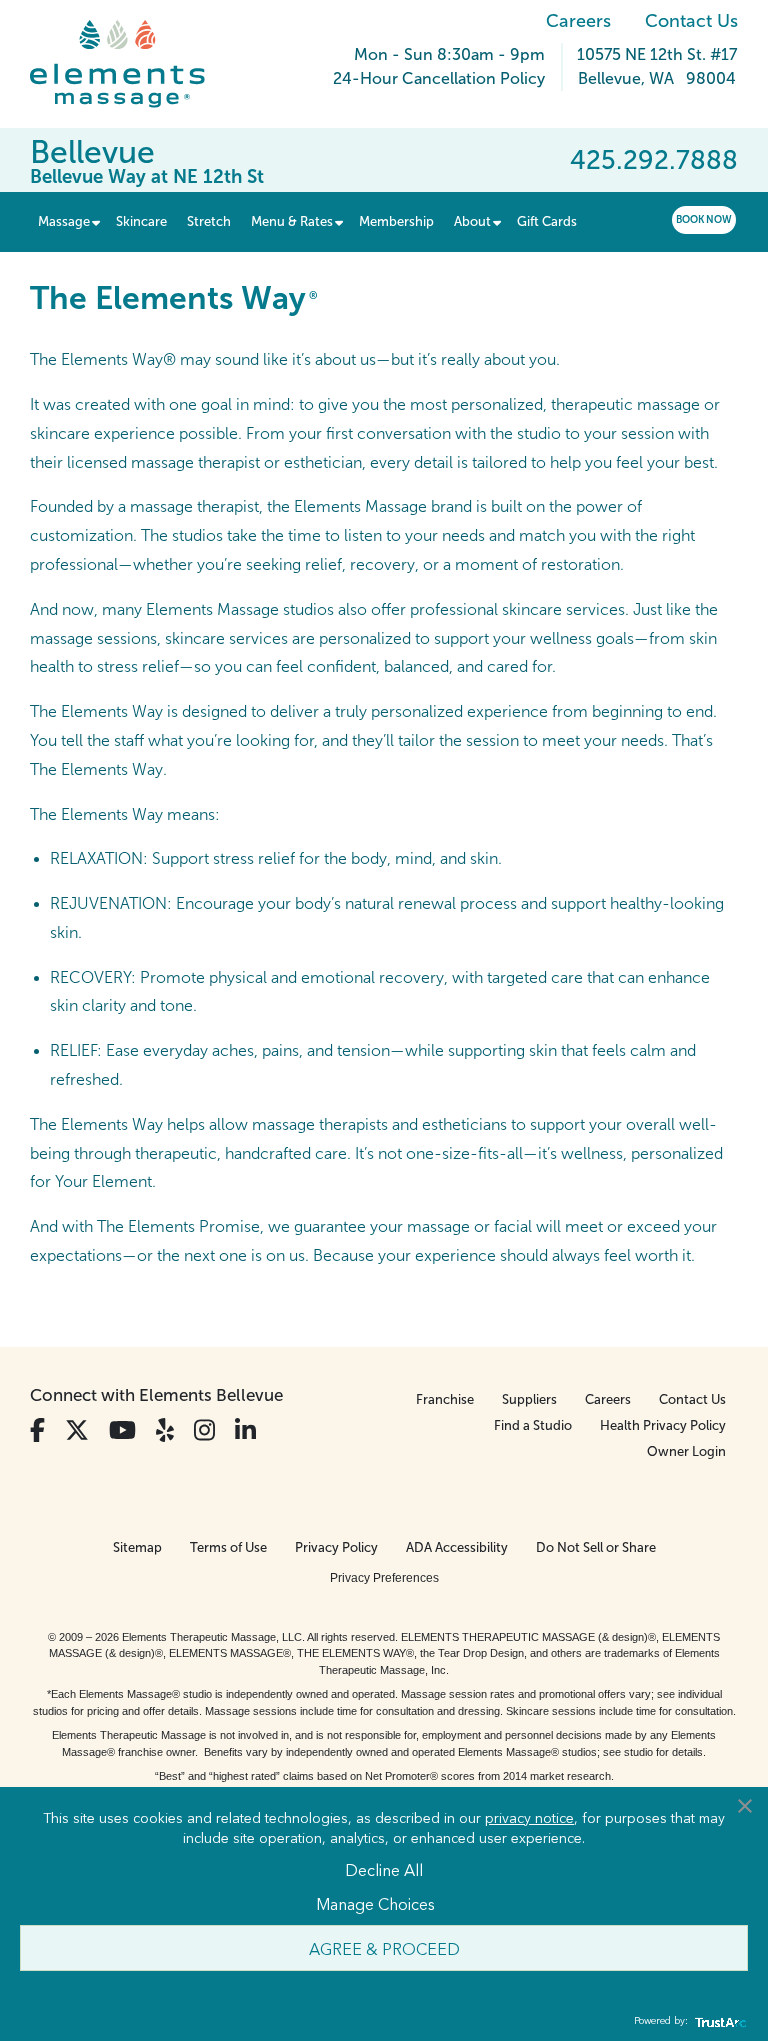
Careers (578, 21)
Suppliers (529, 1399)
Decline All (384, 1869)
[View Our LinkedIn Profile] (245, 1430)
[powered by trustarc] (718, 2021)
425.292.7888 (654, 160)
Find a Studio (533, 1425)
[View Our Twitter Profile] (77, 1430)
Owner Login (686, 1451)
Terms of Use (228, 1547)
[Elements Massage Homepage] (132, 64)
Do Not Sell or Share (596, 1547)
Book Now (704, 219)
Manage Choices (375, 1903)
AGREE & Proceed (384, 1948)
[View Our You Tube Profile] (122, 1430)
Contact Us (691, 21)
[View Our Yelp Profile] (165, 1430)
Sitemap (137, 1547)
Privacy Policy (336, 1547)
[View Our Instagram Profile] (204, 1430)
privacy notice (529, 1817)
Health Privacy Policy (663, 1425)
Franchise (445, 1399)
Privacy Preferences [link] (384, 1578)
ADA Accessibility (457, 1547)
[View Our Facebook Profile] (37, 1430)
